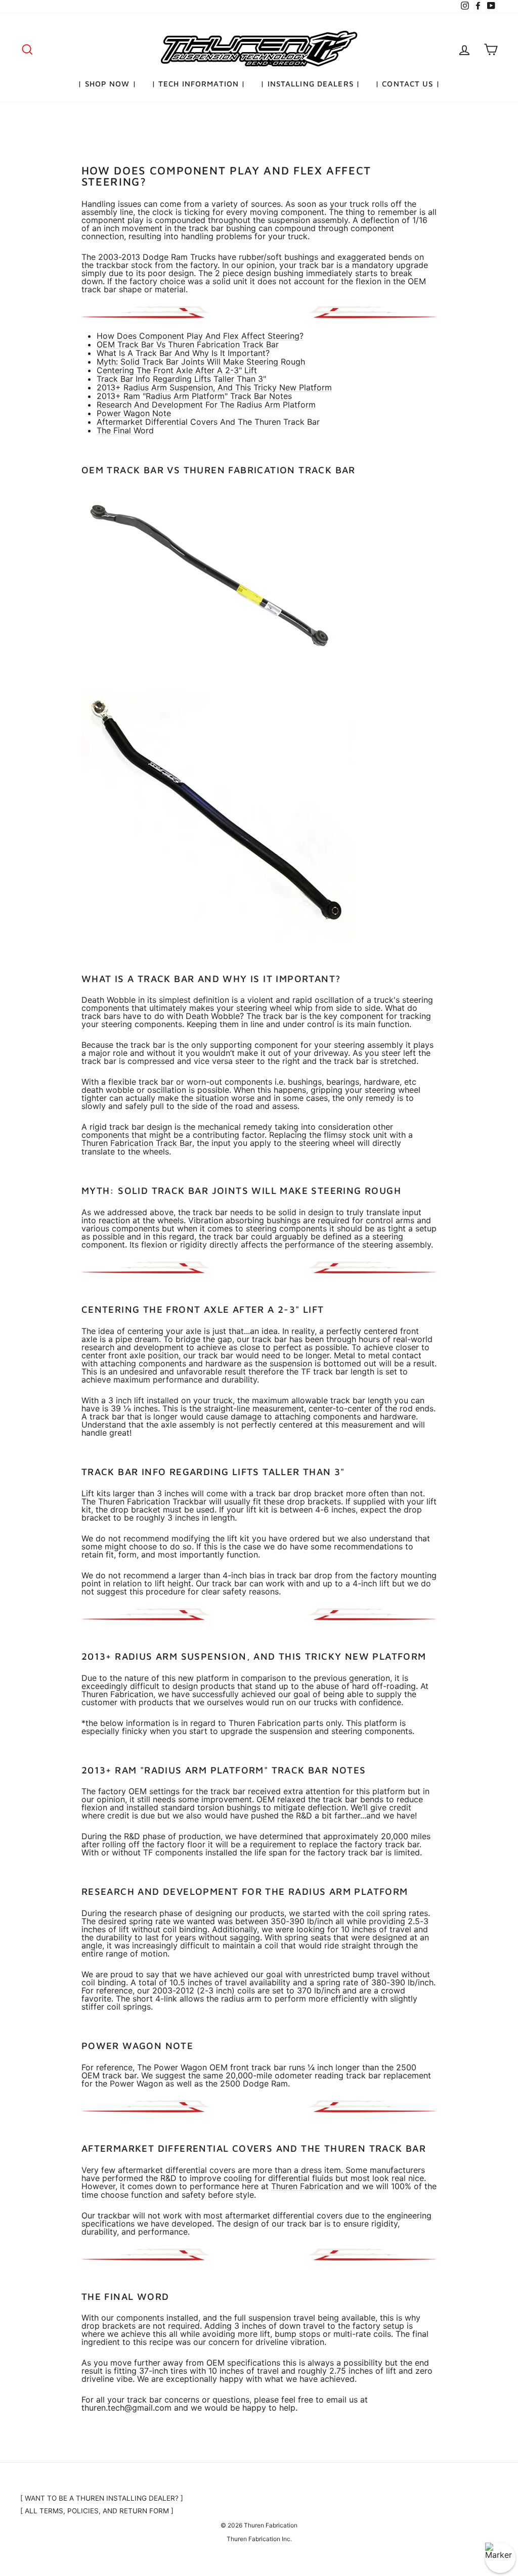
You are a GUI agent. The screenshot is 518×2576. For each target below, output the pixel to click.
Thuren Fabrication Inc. (259, 2539)
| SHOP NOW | (107, 84)
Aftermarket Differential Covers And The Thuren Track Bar (208, 422)
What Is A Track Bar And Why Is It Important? (183, 353)
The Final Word (125, 431)
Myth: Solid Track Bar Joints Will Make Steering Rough (201, 362)
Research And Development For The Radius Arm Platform (206, 405)
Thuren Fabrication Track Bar (137, 1143)
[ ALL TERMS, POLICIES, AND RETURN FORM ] (97, 2511)
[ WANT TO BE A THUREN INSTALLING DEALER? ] (102, 2498)
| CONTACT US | (408, 84)
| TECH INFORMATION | (199, 84)
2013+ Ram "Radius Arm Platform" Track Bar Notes (194, 396)
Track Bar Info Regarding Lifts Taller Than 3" (181, 379)
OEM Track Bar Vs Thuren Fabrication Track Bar (188, 345)
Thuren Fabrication (307, 2186)
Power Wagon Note (134, 413)
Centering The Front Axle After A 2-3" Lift (177, 370)
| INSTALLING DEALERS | (310, 84)
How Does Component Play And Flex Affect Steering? (200, 336)
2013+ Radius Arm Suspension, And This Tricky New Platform (214, 388)
